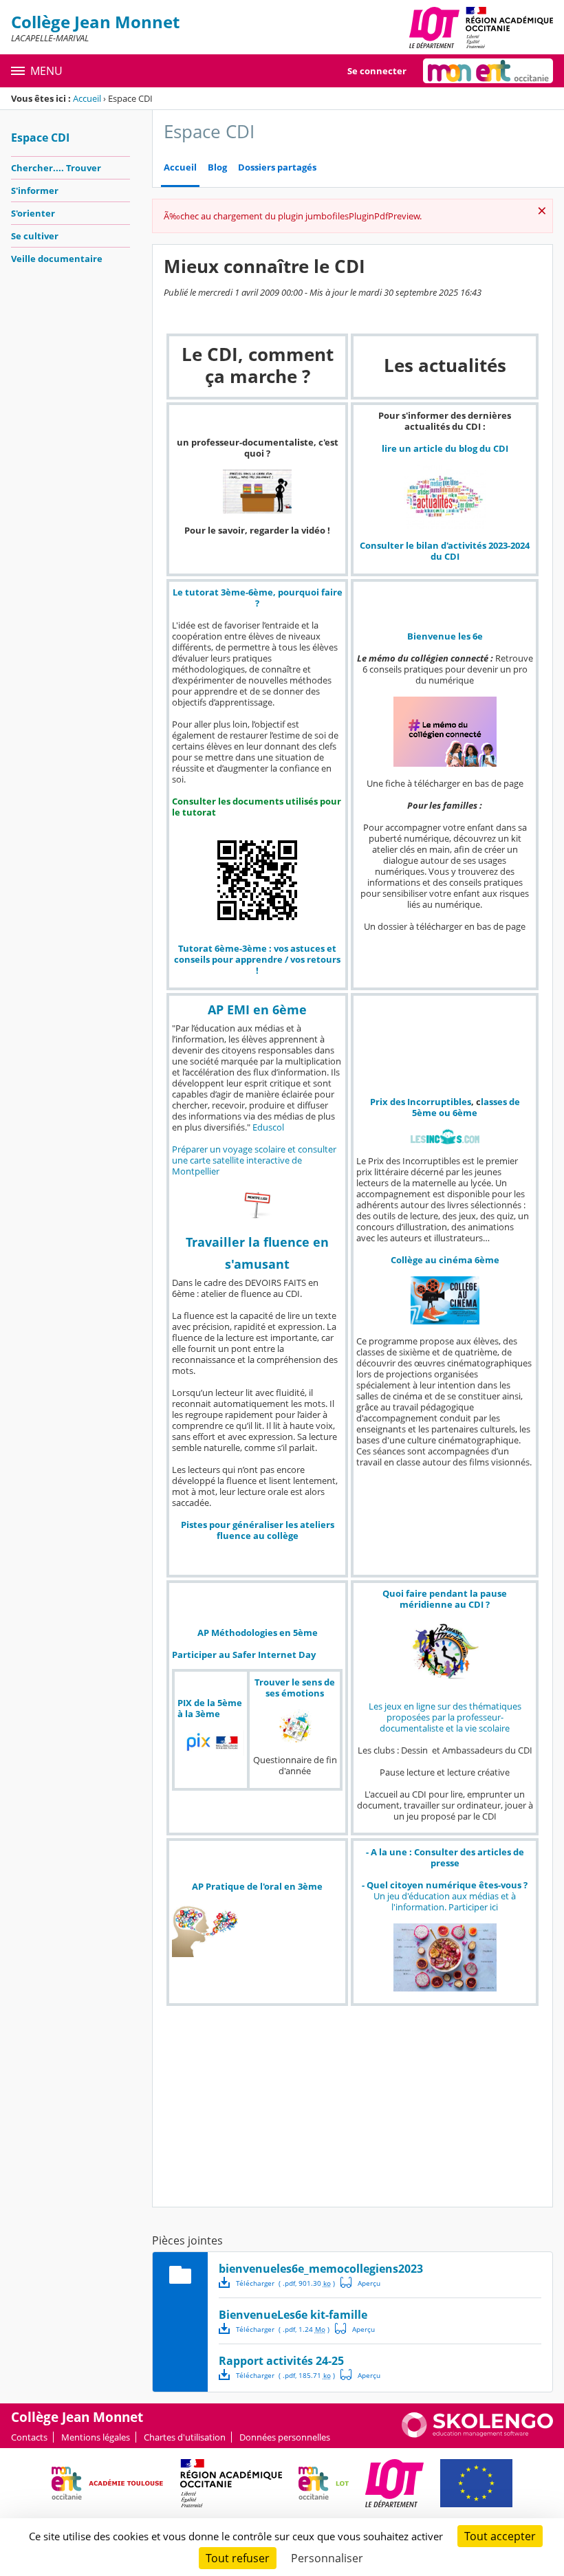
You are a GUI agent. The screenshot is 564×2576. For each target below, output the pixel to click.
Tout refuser (238, 2558)
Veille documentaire (57, 259)
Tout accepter (500, 2536)
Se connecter (377, 71)
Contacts (29, 2437)
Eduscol (268, 1127)
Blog (217, 167)
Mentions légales (96, 2437)
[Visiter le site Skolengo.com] (477, 2434)
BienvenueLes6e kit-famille (293, 2315)
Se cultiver (35, 236)
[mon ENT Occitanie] (488, 71)
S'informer (35, 190)
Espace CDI (40, 138)
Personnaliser (327, 2558)
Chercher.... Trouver (56, 168)
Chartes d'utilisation (185, 2437)
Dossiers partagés (277, 167)
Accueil (87, 98)
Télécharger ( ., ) (285, 2283)
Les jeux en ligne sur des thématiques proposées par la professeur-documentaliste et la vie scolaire (445, 1717)
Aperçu (360, 2282)
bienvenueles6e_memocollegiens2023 (321, 2269)
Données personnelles (285, 2437)
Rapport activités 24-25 (281, 2361)
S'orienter (33, 213)
